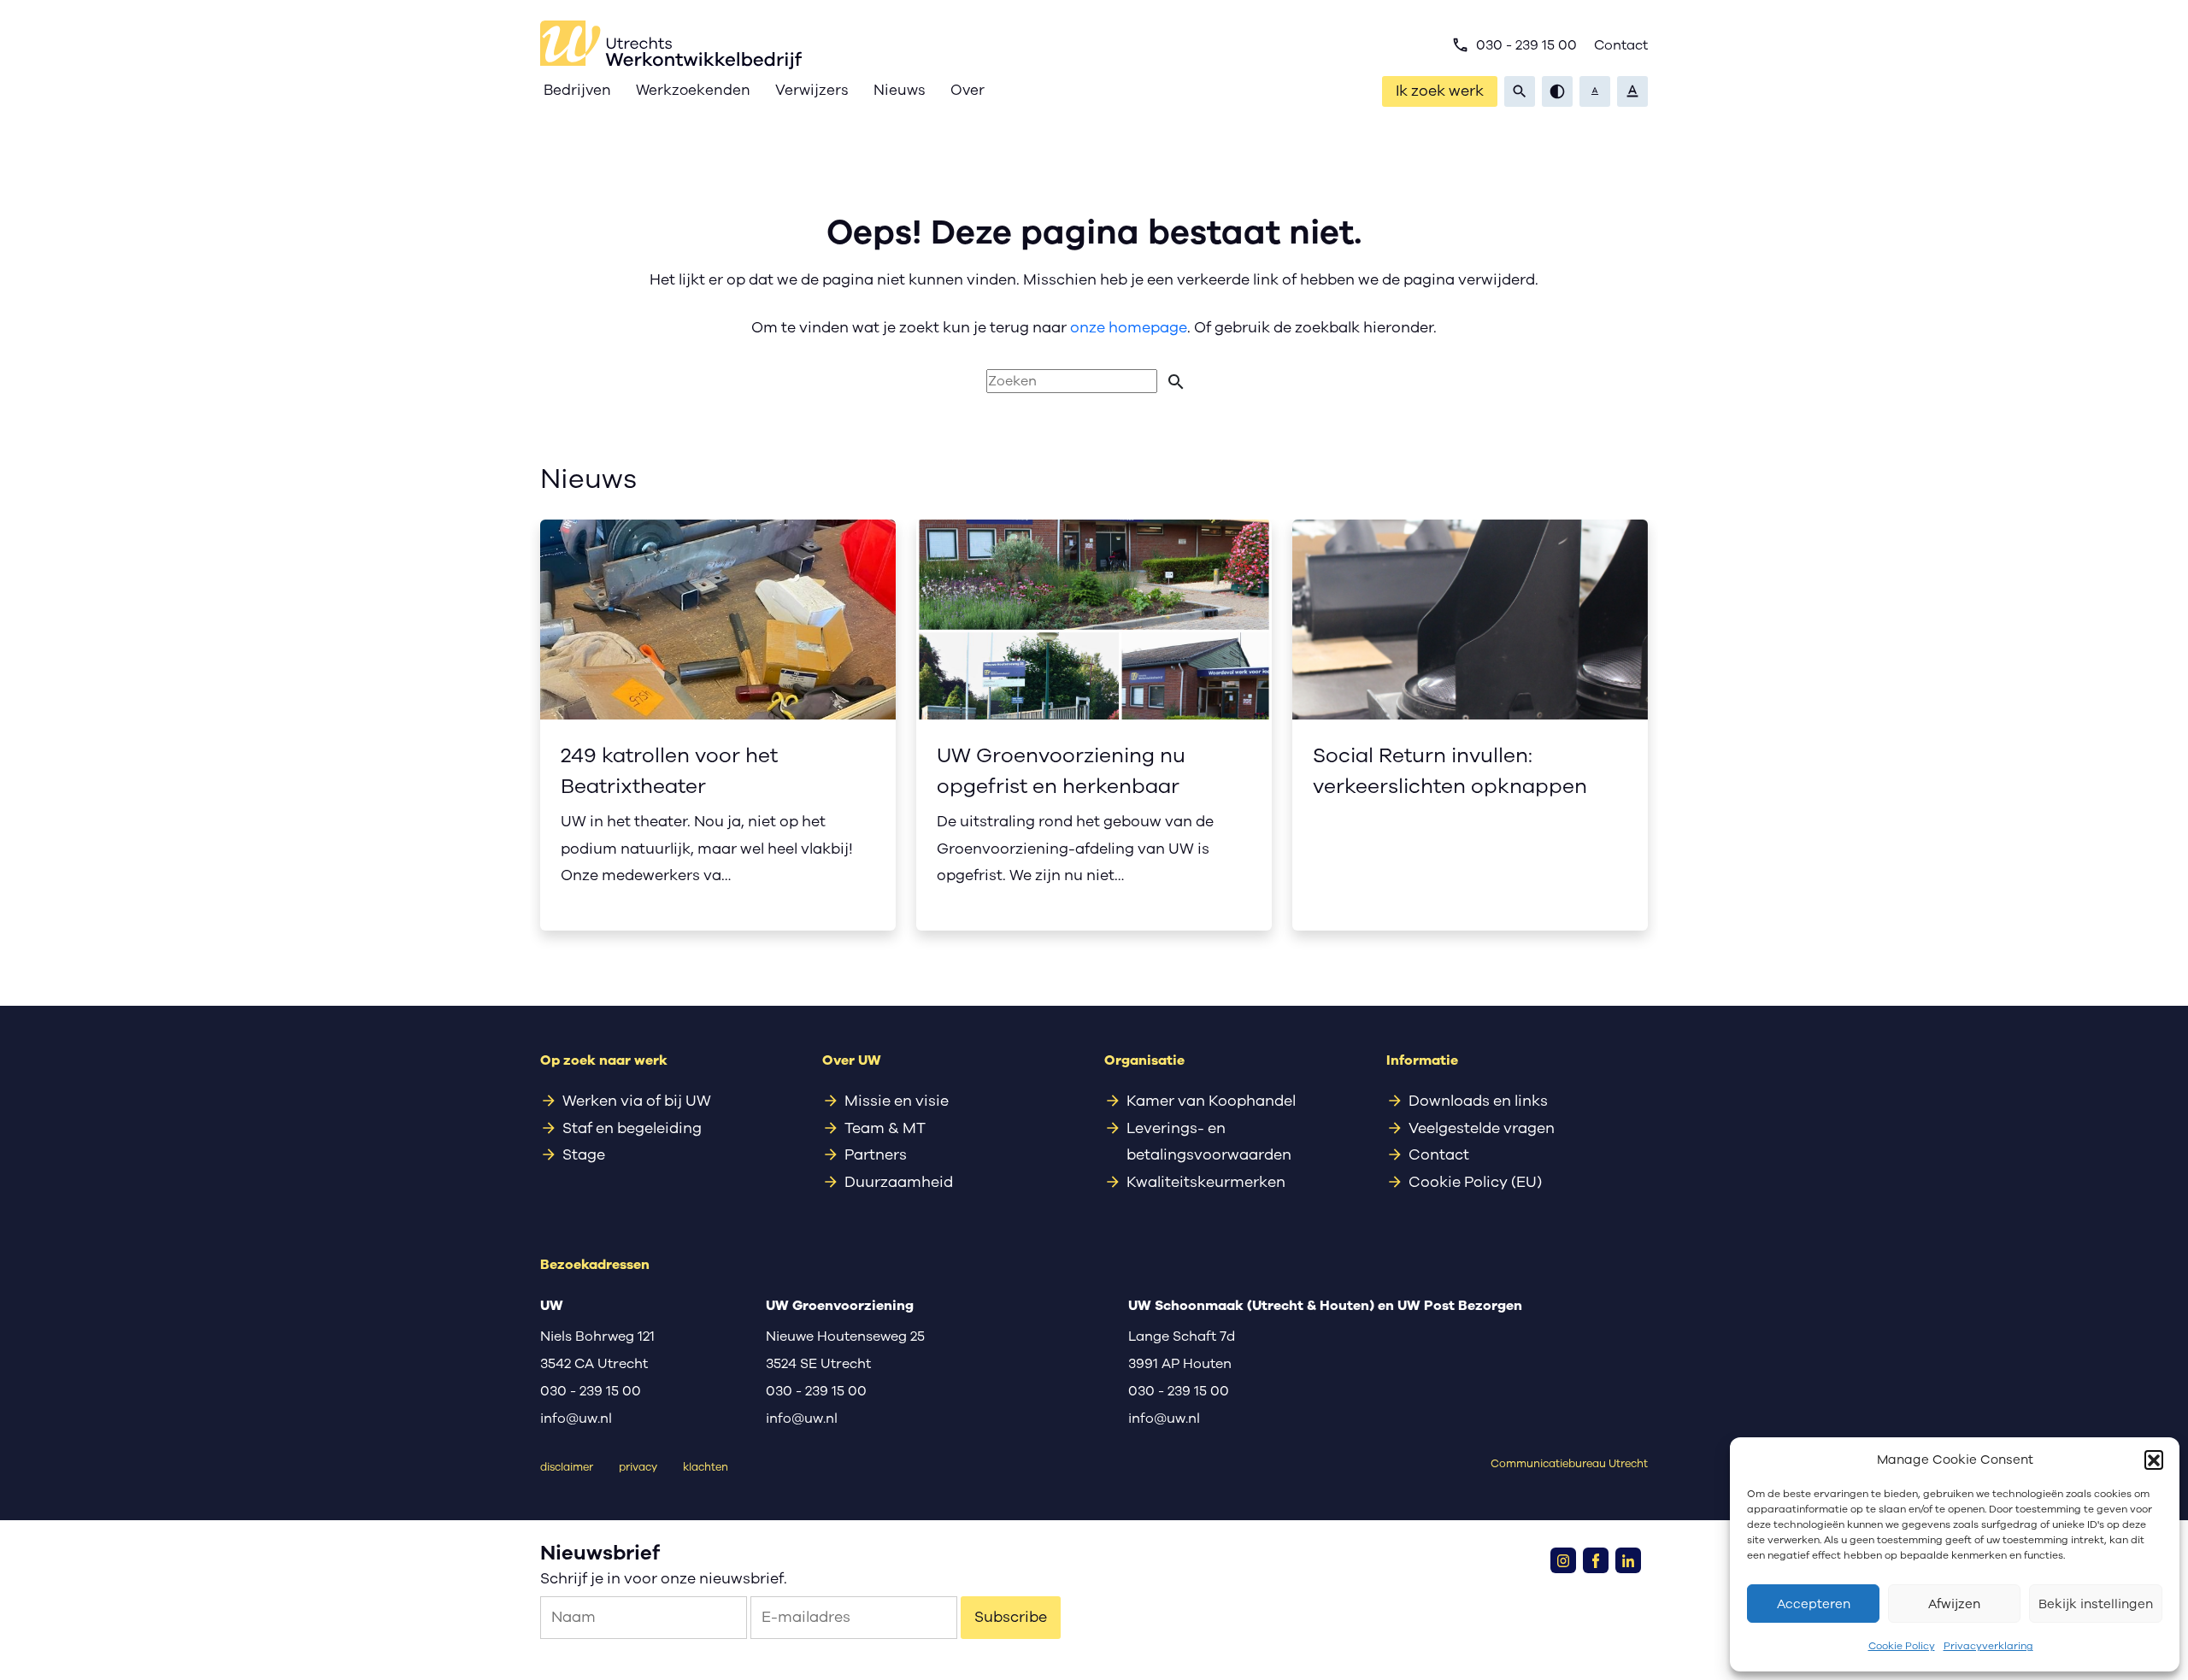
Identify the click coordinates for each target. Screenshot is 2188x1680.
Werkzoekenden (693, 90)
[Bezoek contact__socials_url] (1563, 1560)
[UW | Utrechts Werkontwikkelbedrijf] (671, 45)
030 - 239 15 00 (1514, 45)
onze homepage (1129, 327)
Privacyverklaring (1988, 1646)
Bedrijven (577, 90)
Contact (1621, 45)
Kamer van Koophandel (1211, 1101)
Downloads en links (1478, 1101)
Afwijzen (1954, 1604)
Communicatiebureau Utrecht (1569, 1463)
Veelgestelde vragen (1482, 1128)
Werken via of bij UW (637, 1101)
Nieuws (900, 90)
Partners (876, 1154)
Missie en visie (897, 1101)
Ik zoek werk (1440, 91)
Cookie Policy (1902, 1646)
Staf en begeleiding (632, 1128)
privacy (638, 1467)
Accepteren (1814, 1604)
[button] (2154, 1460)
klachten (706, 1467)
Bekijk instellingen (2096, 1604)
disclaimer (567, 1467)
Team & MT (885, 1128)
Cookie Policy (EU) (1475, 1182)
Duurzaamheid (899, 1182)
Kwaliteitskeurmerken (1206, 1182)
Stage (584, 1154)
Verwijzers (812, 90)
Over (968, 90)
